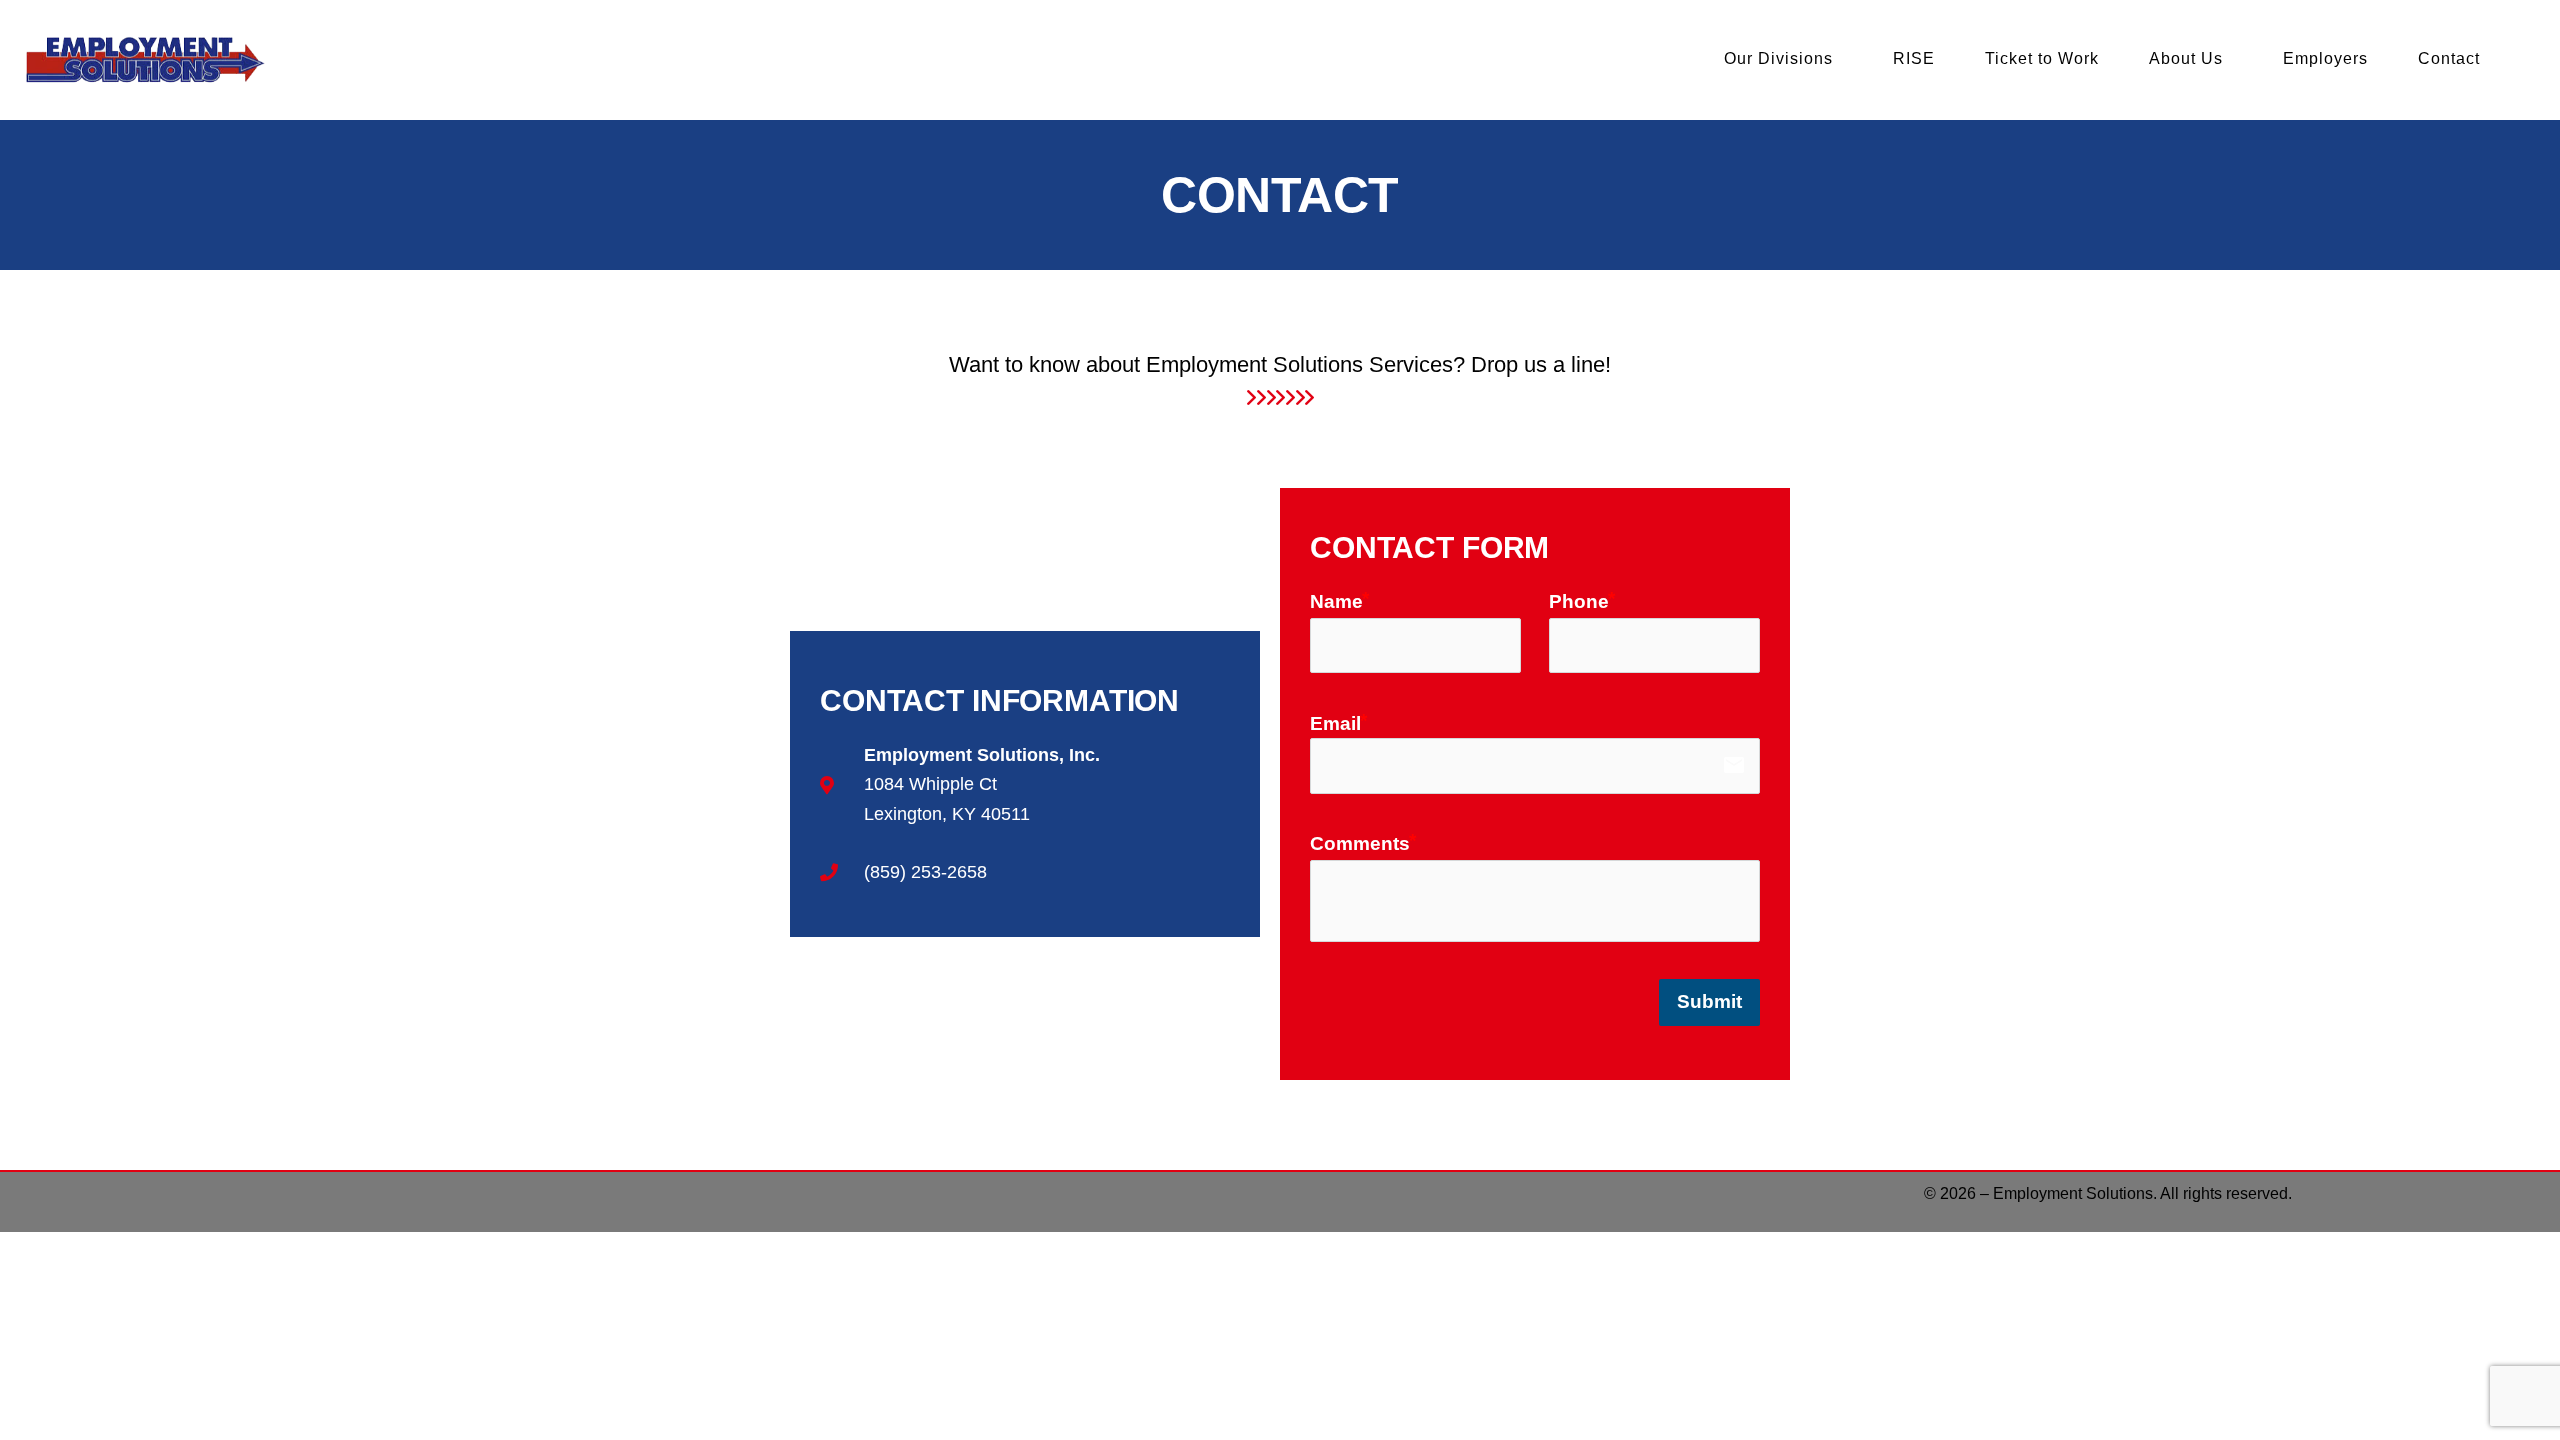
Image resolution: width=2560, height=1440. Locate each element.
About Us (2186, 58)
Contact (2449, 58)
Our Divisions (1778, 58)
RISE (1914, 58)
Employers (2325, 58)
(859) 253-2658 (925, 872)
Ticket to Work (2042, 58)
